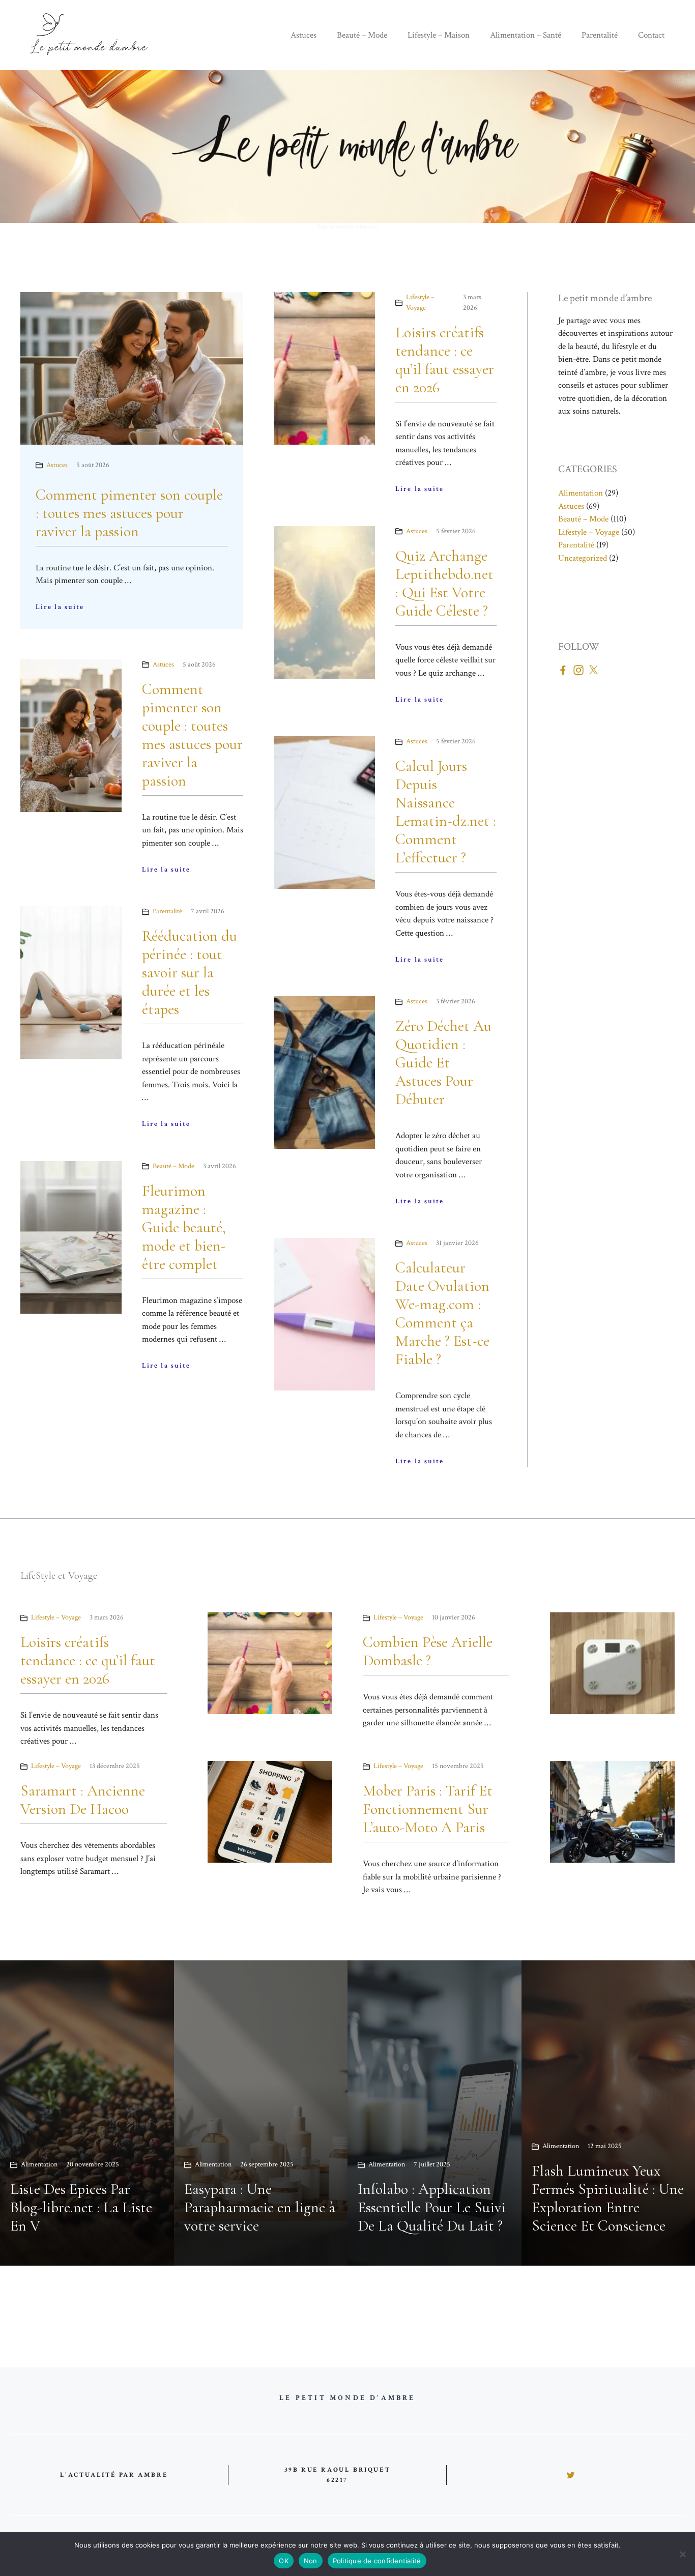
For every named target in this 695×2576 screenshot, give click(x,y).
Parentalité (600, 35)
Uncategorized (583, 558)
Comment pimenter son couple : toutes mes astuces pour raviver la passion (129, 513)
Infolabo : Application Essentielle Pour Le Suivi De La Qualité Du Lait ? (432, 2207)
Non (311, 2561)
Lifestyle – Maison (439, 35)
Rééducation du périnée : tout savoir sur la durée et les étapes (190, 973)
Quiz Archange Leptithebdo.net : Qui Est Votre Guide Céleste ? (444, 583)
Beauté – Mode (362, 35)
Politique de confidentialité (377, 2561)
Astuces (303, 35)
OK (284, 2561)
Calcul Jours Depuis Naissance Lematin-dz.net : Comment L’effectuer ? (446, 812)
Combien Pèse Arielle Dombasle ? (428, 1651)
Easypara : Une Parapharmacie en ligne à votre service (260, 2207)
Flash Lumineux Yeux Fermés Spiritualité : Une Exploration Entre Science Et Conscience (608, 2198)
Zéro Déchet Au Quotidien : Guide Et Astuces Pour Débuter (443, 1063)
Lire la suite (60, 607)
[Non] (682, 2554)
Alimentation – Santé (526, 35)
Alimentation (581, 493)
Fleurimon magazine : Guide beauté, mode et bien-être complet (184, 1227)
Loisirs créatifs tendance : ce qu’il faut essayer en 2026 (445, 360)
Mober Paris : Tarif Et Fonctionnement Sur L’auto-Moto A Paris (428, 1809)
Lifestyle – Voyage (589, 532)
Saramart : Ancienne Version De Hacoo (83, 1800)
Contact (651, 35)
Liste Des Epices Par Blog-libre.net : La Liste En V (81, 2207)
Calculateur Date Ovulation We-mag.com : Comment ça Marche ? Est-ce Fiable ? (442, 1313)
